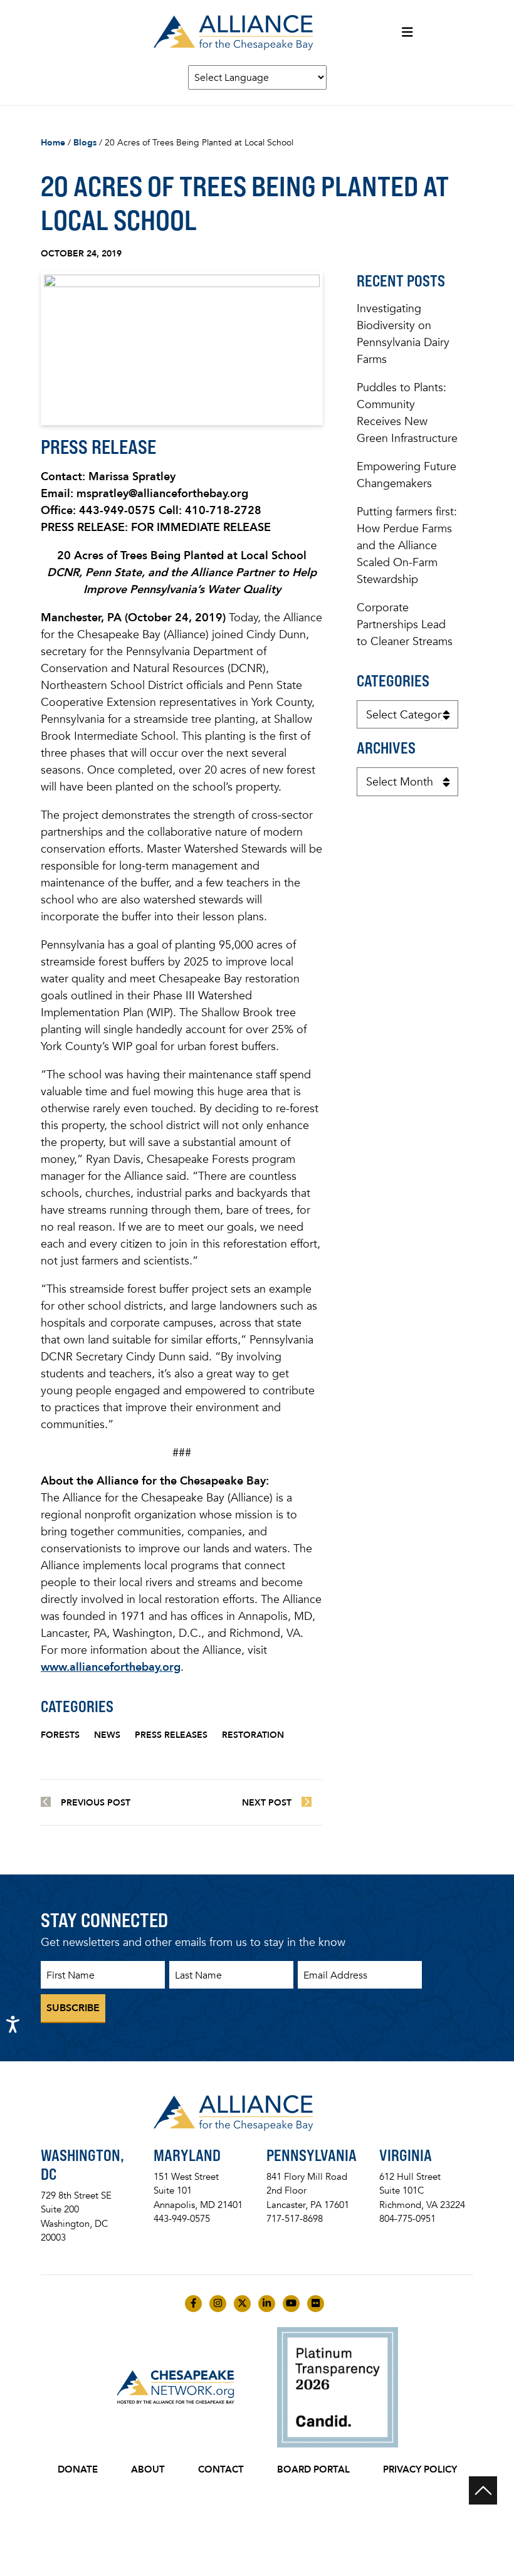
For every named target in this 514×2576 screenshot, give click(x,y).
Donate (78, 2469)
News (107, 1735)
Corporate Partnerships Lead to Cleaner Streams (405, 624)
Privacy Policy (420, 2469)
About (148, 2469)
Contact (221, 2469)
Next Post (267, 1803)
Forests (60, 1735)
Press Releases (171, 1735)
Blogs (85, 143)
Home (53, 143)
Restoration (253, 1735)
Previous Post (96, 1803)
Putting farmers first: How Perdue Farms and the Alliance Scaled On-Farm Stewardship (407, 545)
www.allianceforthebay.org (111, 1667)
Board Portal (313, 2469)
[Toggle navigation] (407, 33)
